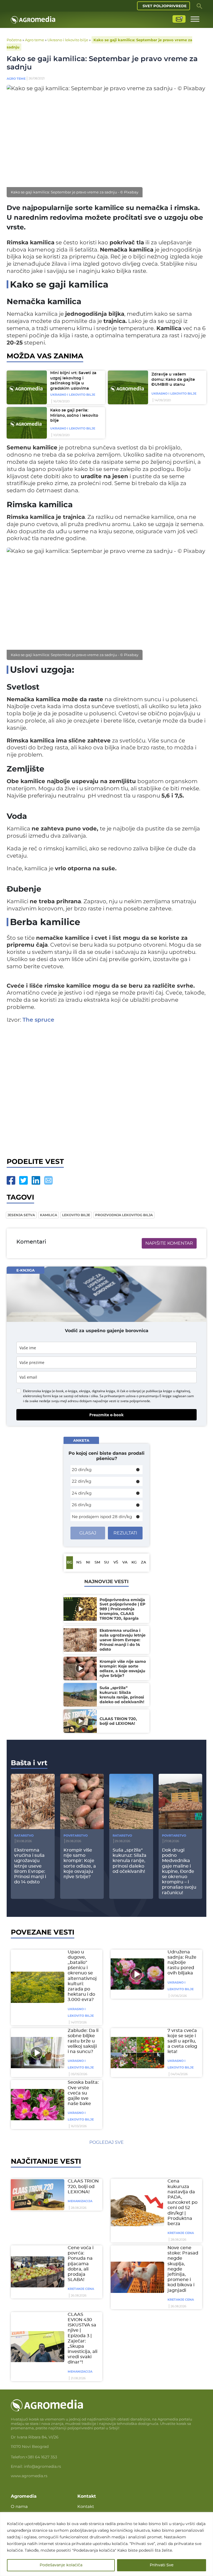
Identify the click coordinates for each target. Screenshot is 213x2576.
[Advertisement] (106, 1089)
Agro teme (35, 40)
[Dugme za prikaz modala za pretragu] (199, 6)
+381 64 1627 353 (41, 2457)
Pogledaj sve (106, 2142)
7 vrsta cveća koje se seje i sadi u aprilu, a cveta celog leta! (182, 2041)
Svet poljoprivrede (165, 6)
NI (88, 1563)
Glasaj (88, 1533)
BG (70, 1563)
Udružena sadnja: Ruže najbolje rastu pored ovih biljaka (182, 1963)
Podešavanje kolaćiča (61, 2565)
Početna (14, 40)
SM (97, 1563)
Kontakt (86, 2506)
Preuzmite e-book (106, 1415)
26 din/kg (82, 1505)
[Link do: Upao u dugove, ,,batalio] (37, 1987)
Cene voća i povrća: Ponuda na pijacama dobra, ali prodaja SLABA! (81, 2264)
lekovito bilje (76, 1215)
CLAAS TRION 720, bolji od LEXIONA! (83, 2186)
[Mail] (48, 1180)
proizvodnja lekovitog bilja (124, 1215)
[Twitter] (23, 1180)
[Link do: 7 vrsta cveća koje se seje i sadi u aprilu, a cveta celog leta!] (136, 2052)
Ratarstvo (24, 1835)
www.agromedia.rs (29, 2476)
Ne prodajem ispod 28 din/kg (102, 1517)
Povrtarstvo (76, 1835)
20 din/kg (82, 1470)
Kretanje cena (181, 2233)
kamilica (49, 1215)
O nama (19, 2506)
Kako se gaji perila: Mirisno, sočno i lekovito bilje (74, 415)
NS (79, 1563)
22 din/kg (82, 1481)
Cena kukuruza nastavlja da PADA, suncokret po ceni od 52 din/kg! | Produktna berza (182, 2202)
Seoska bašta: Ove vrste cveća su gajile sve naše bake (83, 2093)
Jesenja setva (21, 1215)
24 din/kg (82, 1493)
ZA (144, 1563)
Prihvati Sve (162, 2565)
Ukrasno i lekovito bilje (68, 40)
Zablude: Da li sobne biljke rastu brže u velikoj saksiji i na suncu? (83, 2041)
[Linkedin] (36, 1180)
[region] (106, 2544)
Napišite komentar (169, 1243)
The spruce (38, 1020)
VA (125, 1563)
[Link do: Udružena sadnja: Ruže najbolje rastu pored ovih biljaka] (136, 1974)
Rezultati (125, 1533)
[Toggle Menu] (195, 19)
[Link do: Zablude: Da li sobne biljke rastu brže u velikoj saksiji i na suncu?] (37, 2052)
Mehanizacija (80, 2201)
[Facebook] (11, 1180)
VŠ (116, 1563)
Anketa (81, 1440)
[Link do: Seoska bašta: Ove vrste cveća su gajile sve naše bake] (37, 2104)
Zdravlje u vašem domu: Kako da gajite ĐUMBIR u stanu (173, 380)
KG (134, 1563)
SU (106, 1563)
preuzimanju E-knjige (155, 1396)
